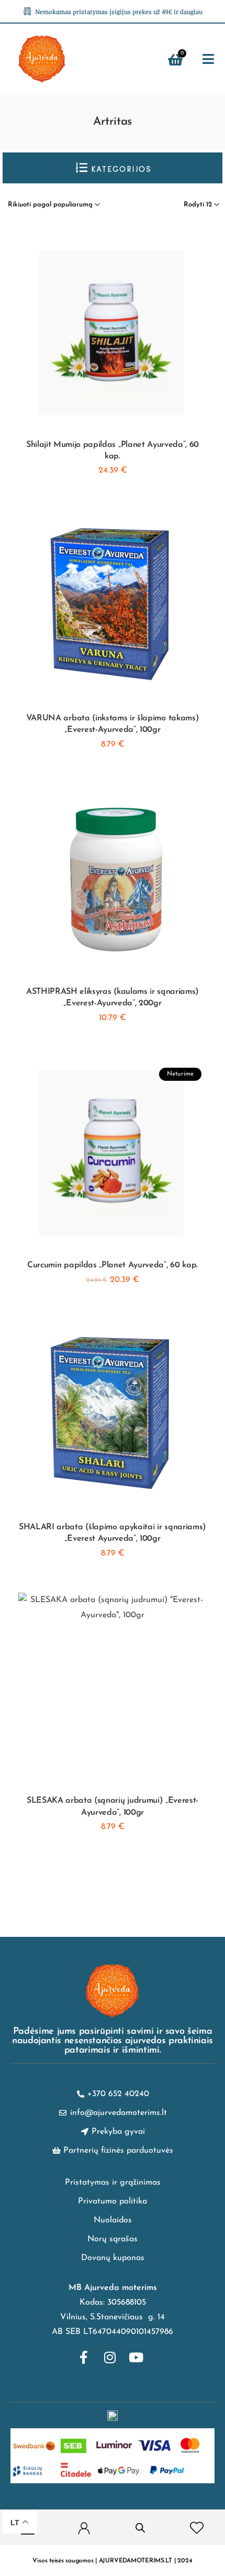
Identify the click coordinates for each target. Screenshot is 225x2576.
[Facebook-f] (84, 2358)
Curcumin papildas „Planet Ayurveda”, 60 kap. (113, 1265)
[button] (209, 59)
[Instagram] (110, 2358)
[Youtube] (136, 2358)
